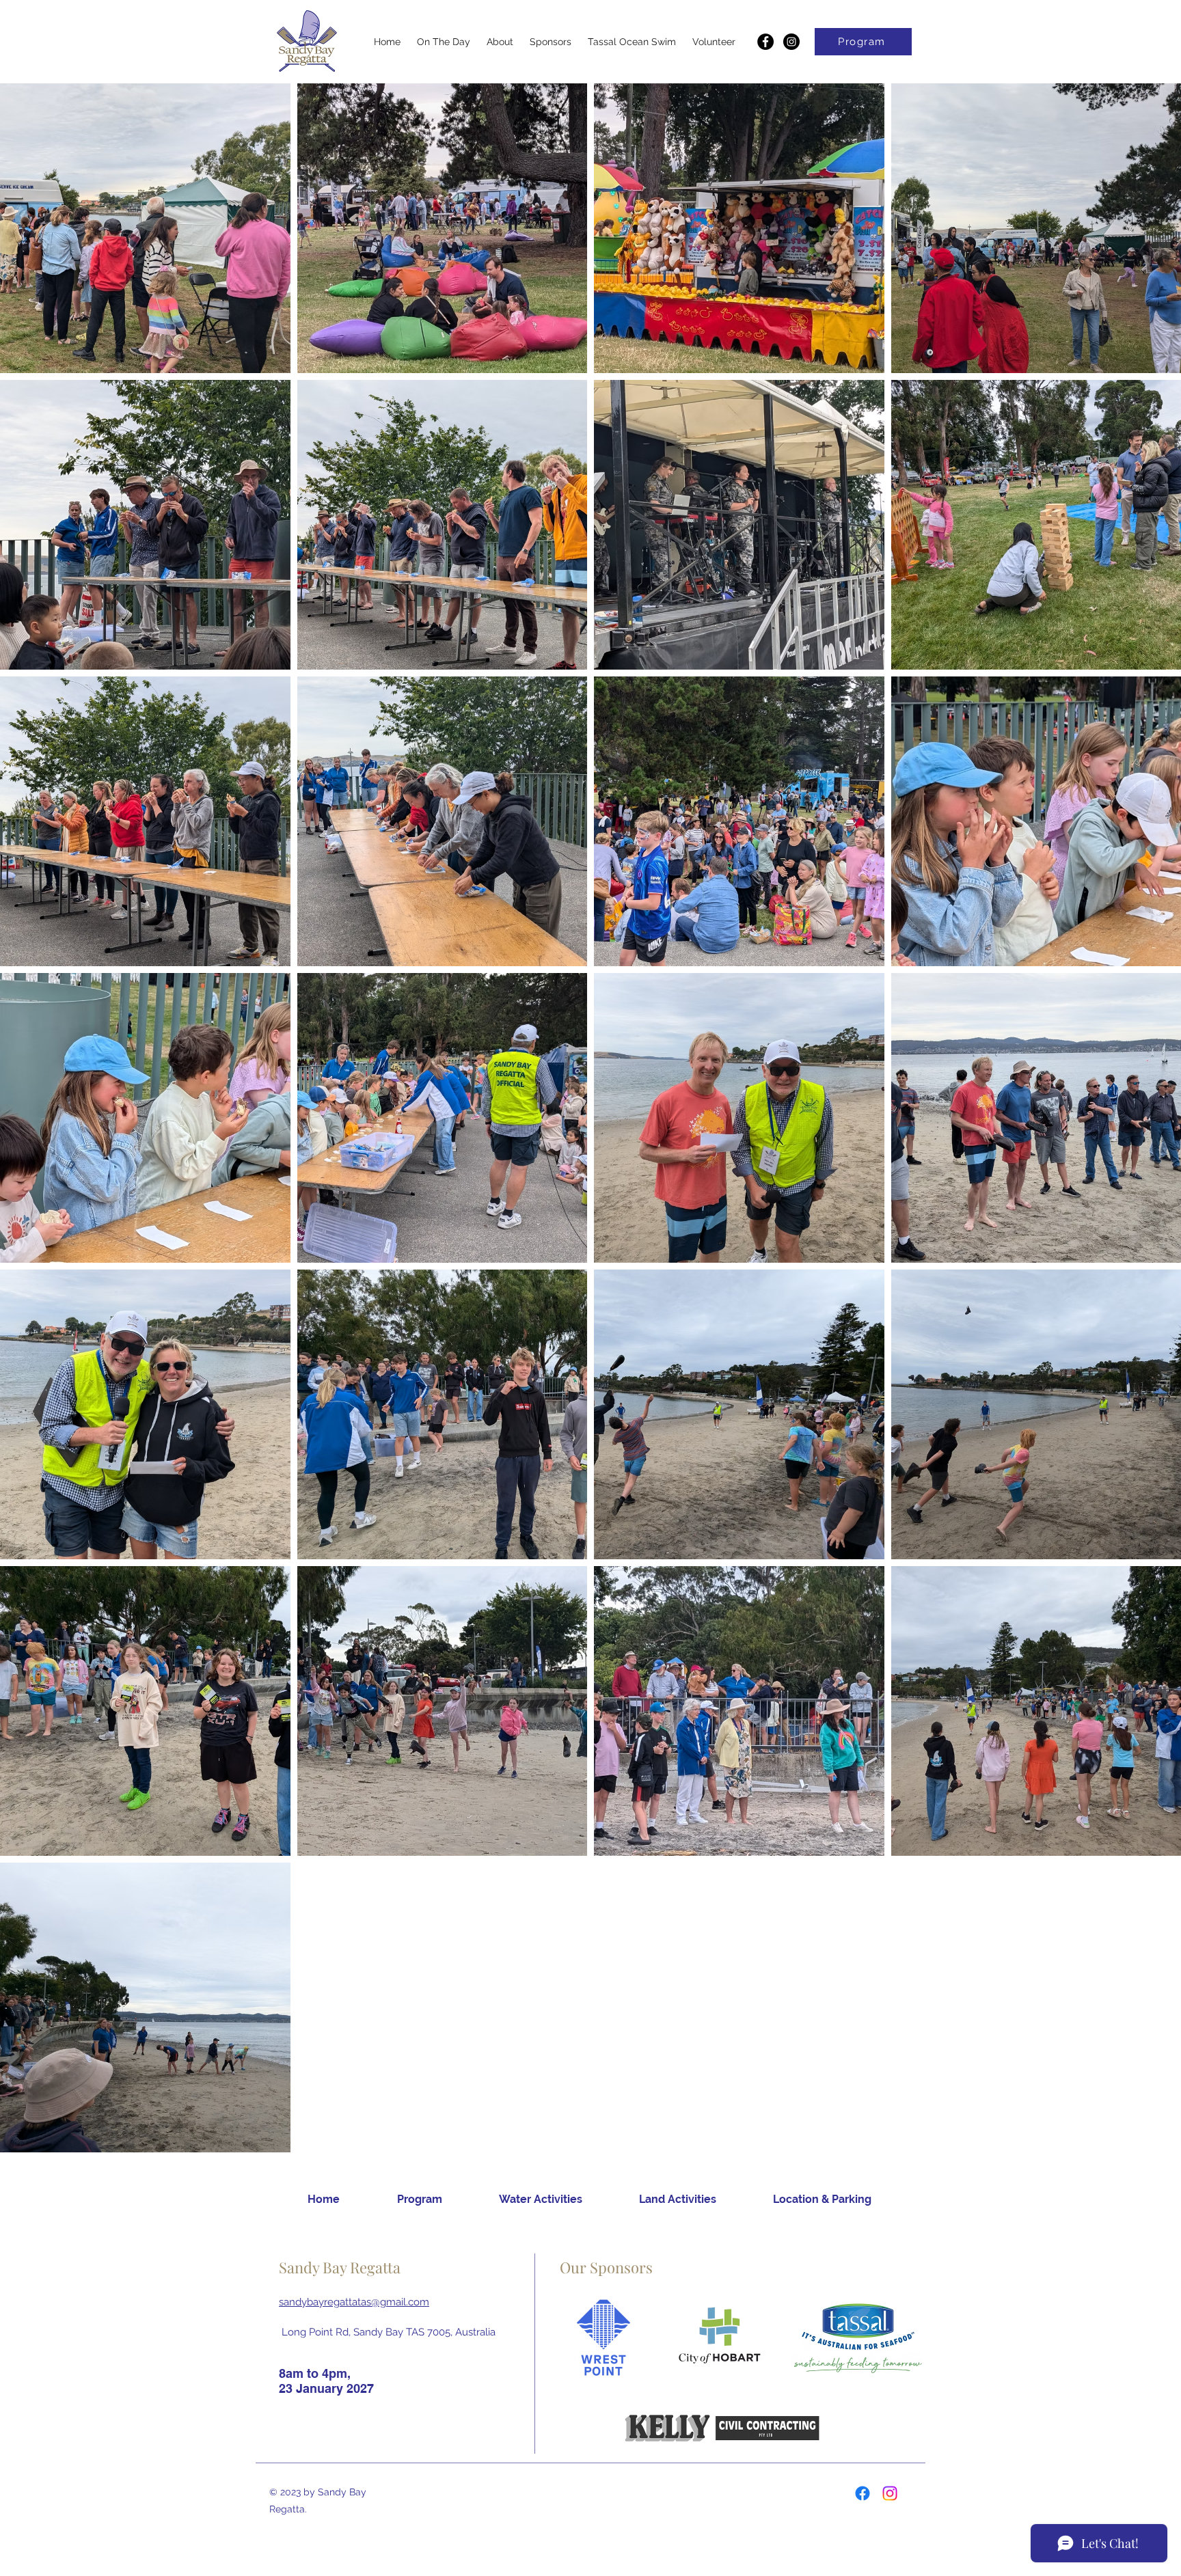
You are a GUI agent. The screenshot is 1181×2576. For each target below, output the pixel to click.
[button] (444, 42)
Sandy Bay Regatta (340, 2267)
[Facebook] (765, 42)
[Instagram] (791, 42)
